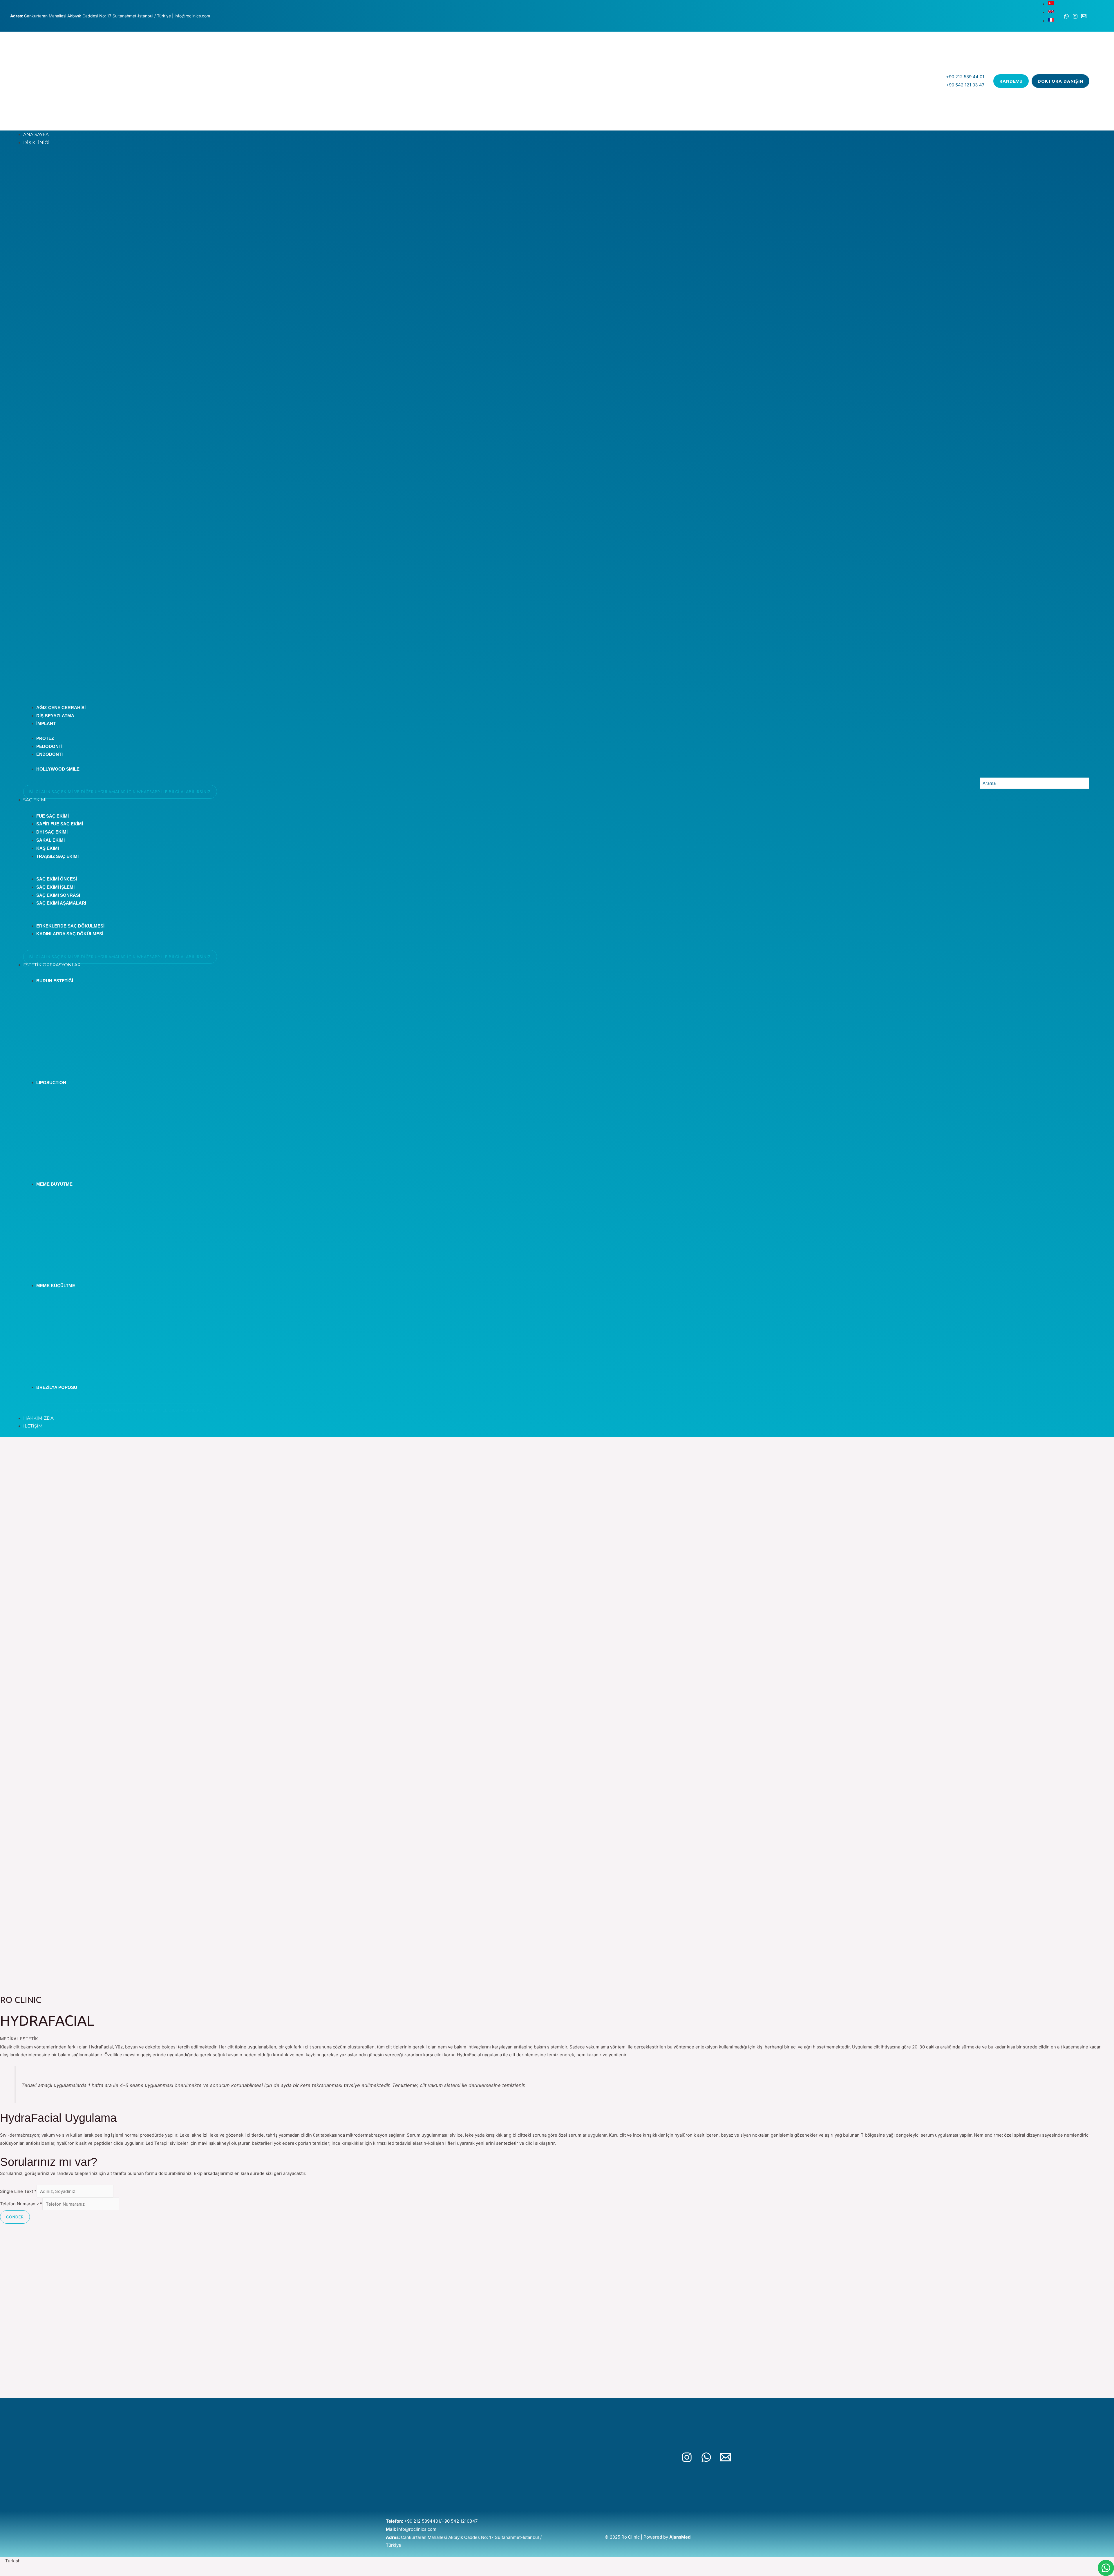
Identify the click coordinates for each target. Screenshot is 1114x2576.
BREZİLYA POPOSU (57, 1387)
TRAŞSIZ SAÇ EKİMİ (57, 856)
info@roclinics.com (417, 2529)
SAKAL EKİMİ (50, 840)
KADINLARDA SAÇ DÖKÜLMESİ (70, 934)
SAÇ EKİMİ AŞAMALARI (61, 903)
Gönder (15, 2217)
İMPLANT (46, 723)
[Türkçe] (1051, 4)
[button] (557, 2561)
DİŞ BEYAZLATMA (55, 716)
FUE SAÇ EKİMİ (53, 816)
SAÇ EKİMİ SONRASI (58, 895)
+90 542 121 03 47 (965, 85)
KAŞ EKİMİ (48, 848)
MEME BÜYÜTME (54, 1184)
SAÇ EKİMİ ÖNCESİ (57, 879)
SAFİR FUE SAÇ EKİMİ (60, 824)
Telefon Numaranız (21, 2204)
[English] (1051, 13)
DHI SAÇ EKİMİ (52, 832)
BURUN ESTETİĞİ (55, 981)
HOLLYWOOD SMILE (58, 769)
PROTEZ (45, 738)
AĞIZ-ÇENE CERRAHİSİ (61, 708)
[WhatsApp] (1066, 16)
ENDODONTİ (49, 754)
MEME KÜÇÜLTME (56, 1286)
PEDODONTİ (49, 746)
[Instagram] (1075, 16)
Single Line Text (18, 2191)
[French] (1051, 21)
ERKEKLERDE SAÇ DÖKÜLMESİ (70, 926)
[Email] (1084, 16)
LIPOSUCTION (51, 1083)
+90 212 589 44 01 (965, 77)
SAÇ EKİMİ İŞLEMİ (55, 887)
